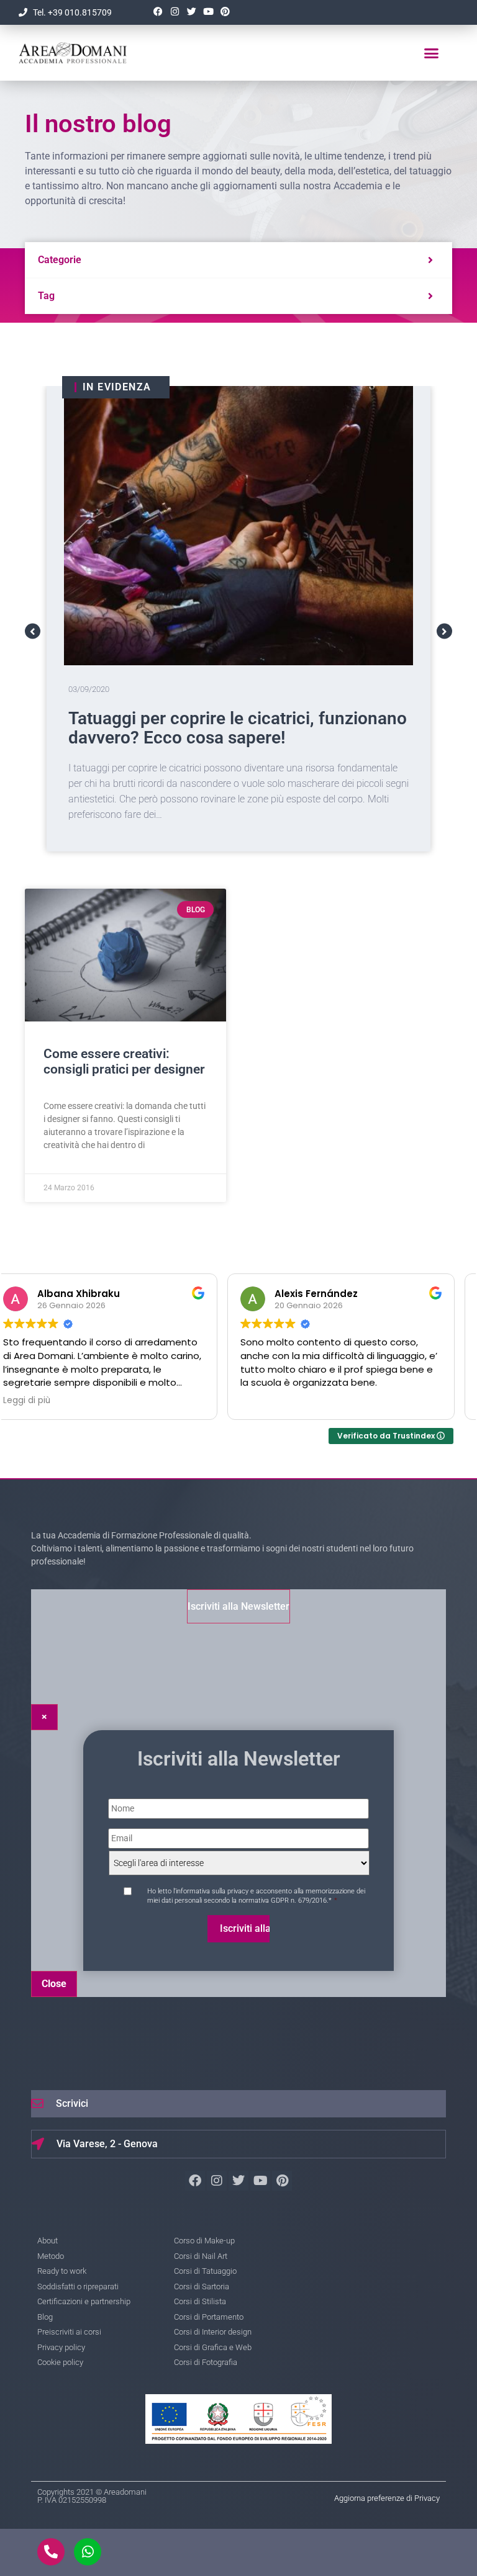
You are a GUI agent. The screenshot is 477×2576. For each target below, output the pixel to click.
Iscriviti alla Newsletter (238, 1606)
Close (54, 1984)
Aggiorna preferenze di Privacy (387, 2498)
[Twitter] (191, 12)
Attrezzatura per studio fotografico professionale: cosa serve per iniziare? (218, 728)
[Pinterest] (225, 12)
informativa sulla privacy (212, 1891)
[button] (432, 53)
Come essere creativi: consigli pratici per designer (124, 1061)
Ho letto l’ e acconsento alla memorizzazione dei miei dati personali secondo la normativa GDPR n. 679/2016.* (256, 1896)
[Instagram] (175, 12)
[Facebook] (158, 12)
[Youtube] (208, 12)
